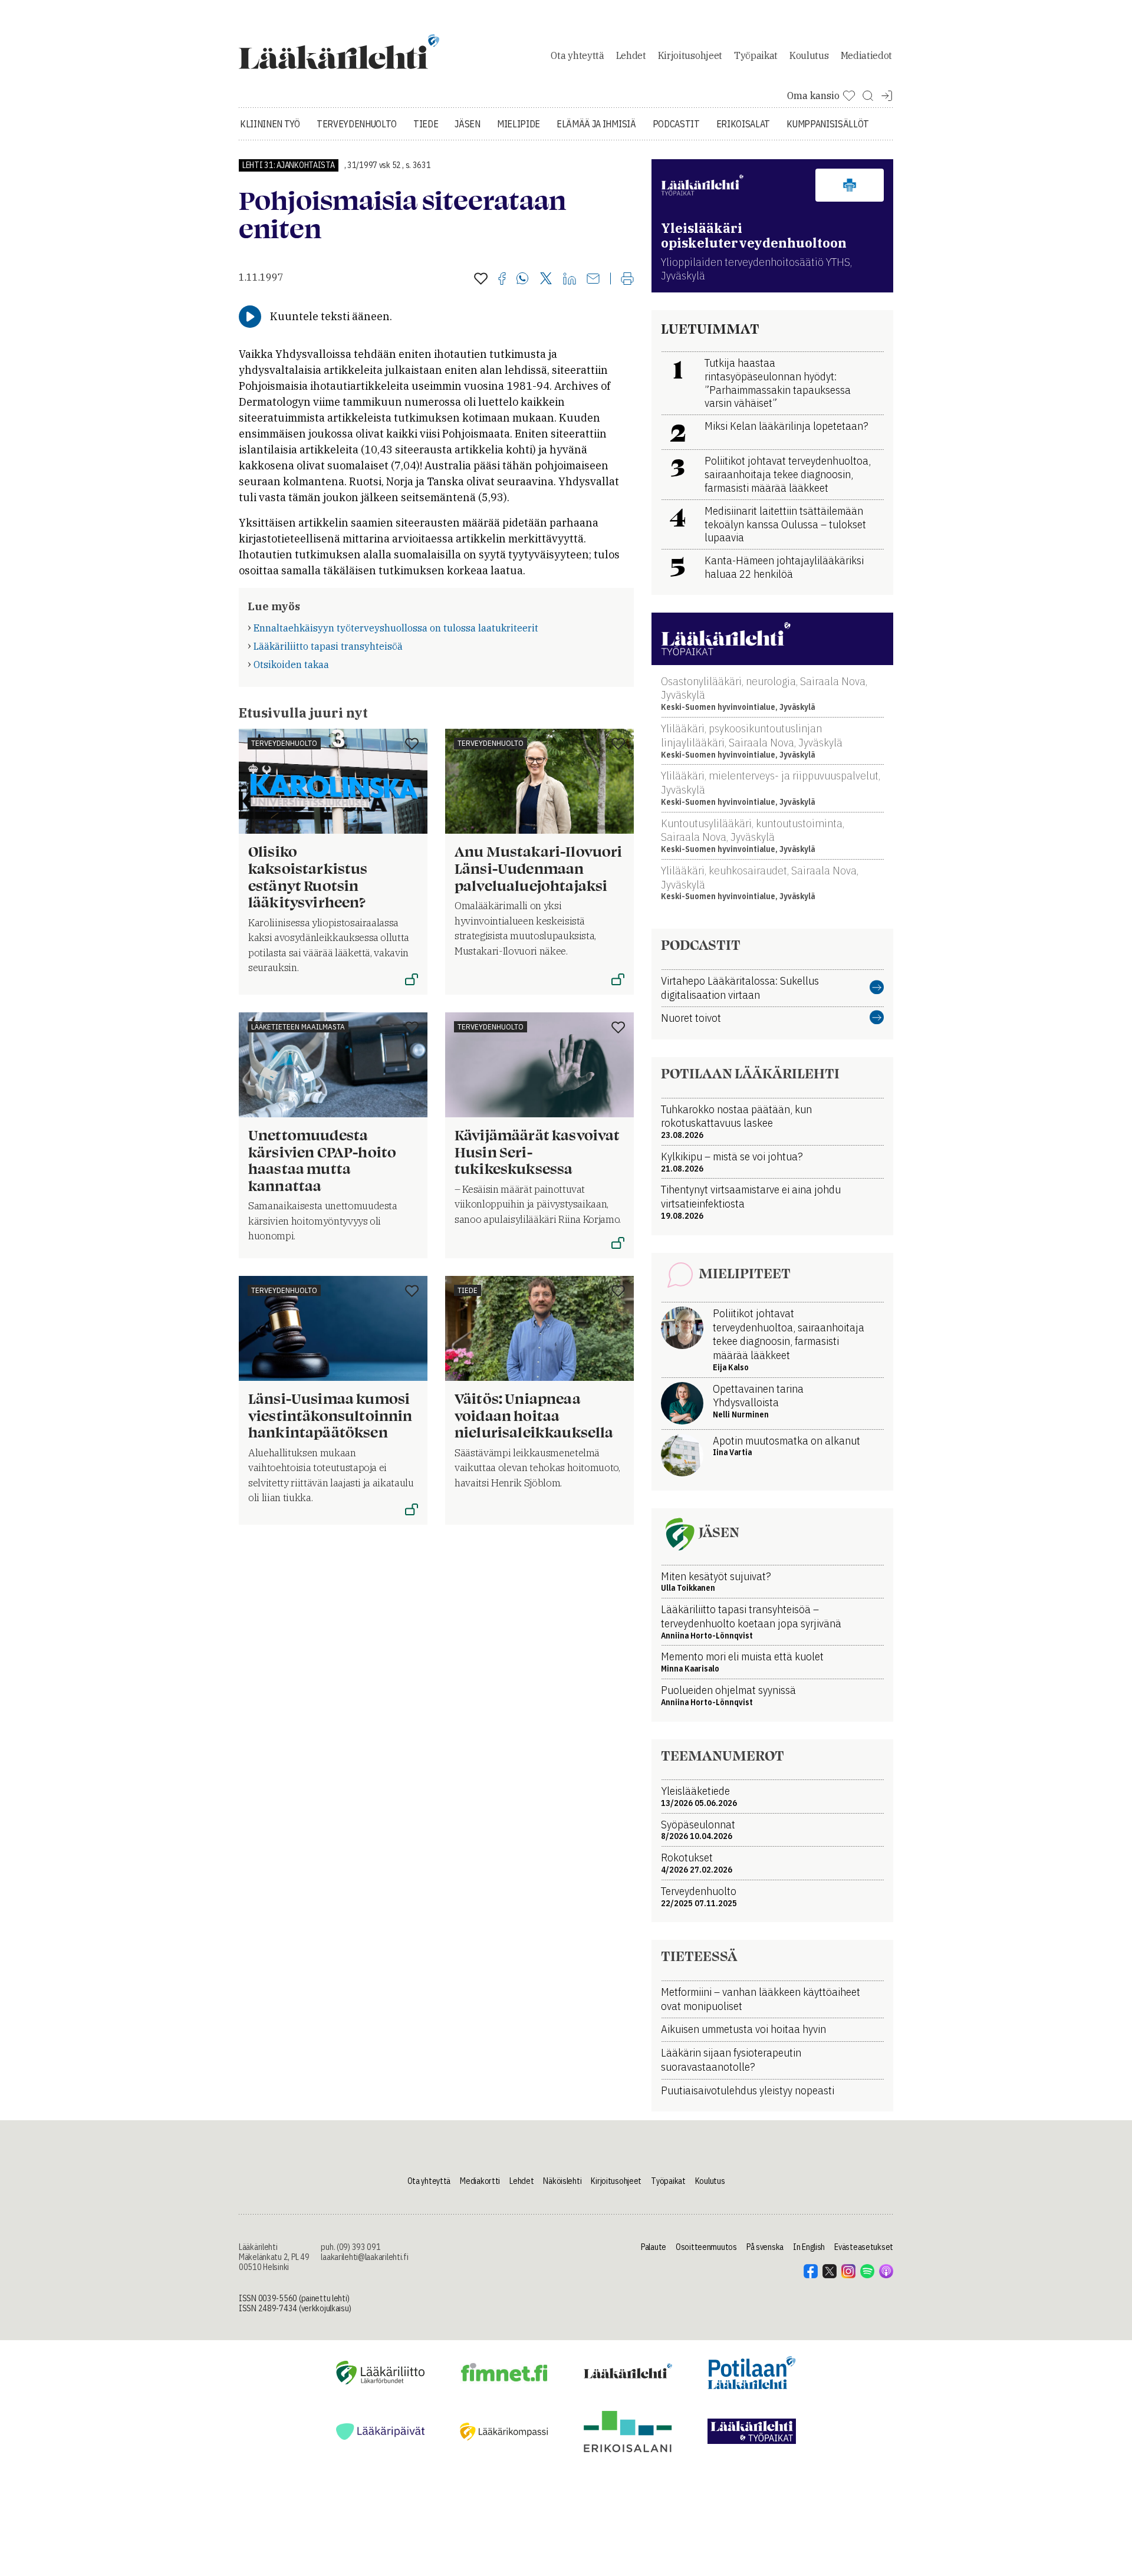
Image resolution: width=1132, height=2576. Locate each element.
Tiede (426, 124)
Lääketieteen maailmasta (298, 1027)
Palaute (654, 2247)
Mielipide (519, 124)
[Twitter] (546, 279)
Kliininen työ (270, 124)
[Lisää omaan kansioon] (481, 279)
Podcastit (676, 124)
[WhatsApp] (523, 279)
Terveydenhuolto (357, 124)
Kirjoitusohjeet (690, 55)
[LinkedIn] (570, 279)
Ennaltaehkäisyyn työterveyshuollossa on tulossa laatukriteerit (396, 628)
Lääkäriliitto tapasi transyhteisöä (328, 646)
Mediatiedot (866, 55)
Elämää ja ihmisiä (596, 124)
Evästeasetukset (864, 2247)
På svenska (765, 2247)
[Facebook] (502, 279)
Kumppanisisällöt (828, 124)
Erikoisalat (743, 124)
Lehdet (631, 55)
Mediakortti (480, 2181)
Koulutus (809, 55)
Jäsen (467, 124)
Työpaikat (756, 55)
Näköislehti (562, 2181)
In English (809, 2247)
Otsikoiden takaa (291, 664)
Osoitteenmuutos (706, 2247)
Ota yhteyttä (577, 55)
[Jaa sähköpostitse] (593, 279)
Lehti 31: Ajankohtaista (289, 165)
